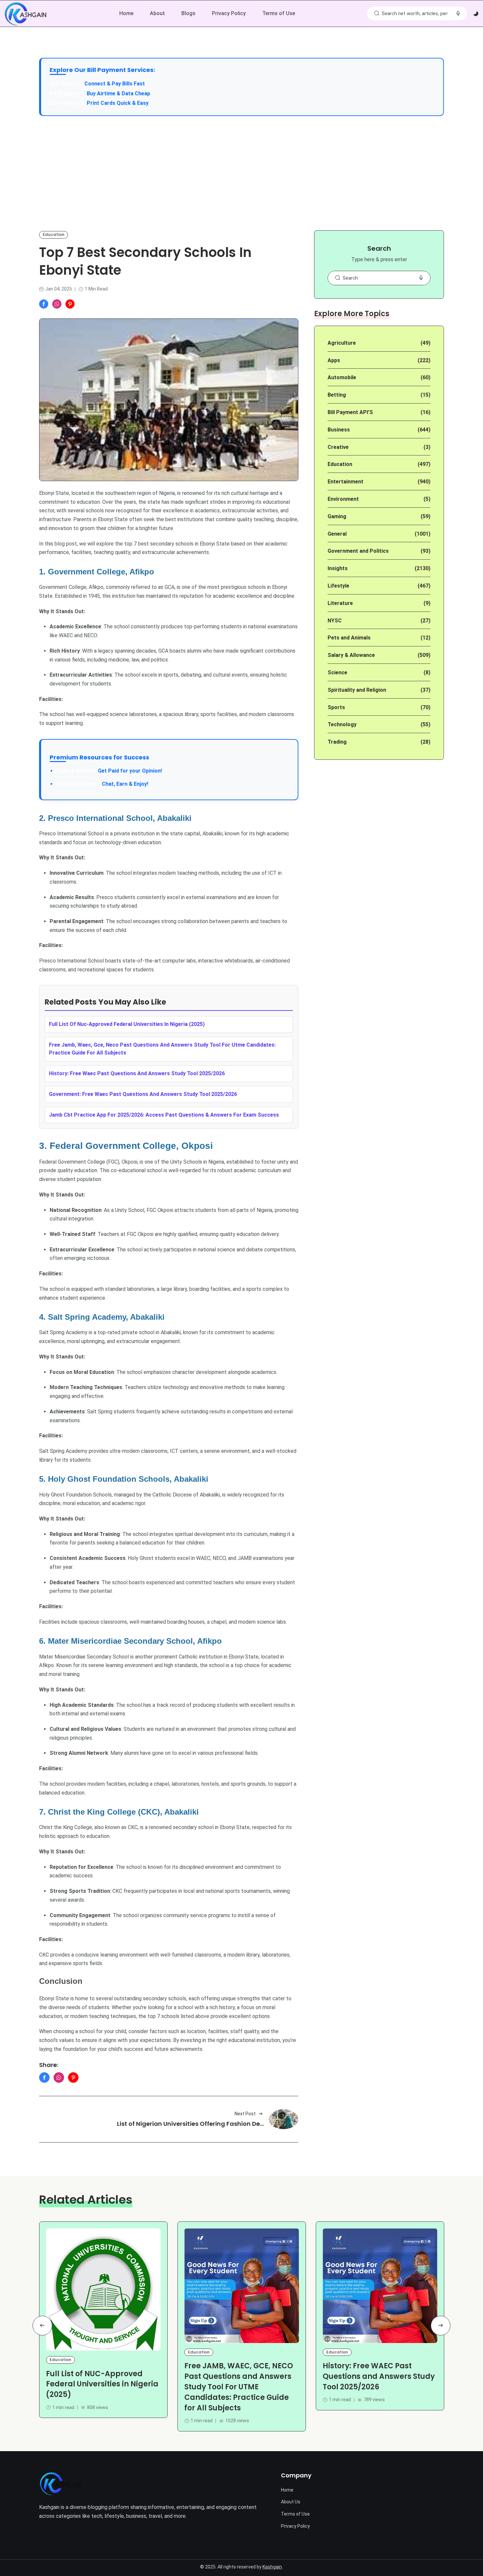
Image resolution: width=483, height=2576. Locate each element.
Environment (343, 499)
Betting (337, 395)
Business (339, 430)
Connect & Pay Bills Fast (115, 84)
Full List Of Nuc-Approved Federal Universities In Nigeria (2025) (127, 1024)
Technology (342, 724)
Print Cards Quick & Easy (118, 103)
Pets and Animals (349, 638)
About (157, 13)
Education (54, 234)
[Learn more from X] (70, 304)
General (337, 534)
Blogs (188, 13)
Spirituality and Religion (357, 690)
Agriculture (342, 343)
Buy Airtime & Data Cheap (118, 93)
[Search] (377, 13)
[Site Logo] (61, 2484)
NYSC (335, 621)
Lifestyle (338, 586)
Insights (338, 568)
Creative (338, 447)
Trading (337, 742)
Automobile (342, 377)
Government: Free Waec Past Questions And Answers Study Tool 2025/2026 (143, 1094)
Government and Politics (358, 551)
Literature (340, 603)
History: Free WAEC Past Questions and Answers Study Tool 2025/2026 (379, 2376)
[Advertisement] (241, 173)
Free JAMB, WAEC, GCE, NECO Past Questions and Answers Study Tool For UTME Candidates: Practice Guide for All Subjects (239, 2387)
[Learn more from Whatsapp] (57, 304)
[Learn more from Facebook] (44, 304)
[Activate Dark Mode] (476, 14)
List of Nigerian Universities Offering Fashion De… (190, 2124)
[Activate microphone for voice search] (458, 13)
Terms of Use (279, 13)
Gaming (337, 516)
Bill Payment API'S (350, 412)
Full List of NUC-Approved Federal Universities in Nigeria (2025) (102, 2384)
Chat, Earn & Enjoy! (102, 784)
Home (126, 13)
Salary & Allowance (351, 655)
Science (337, 673)
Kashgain (272, 2567)
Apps (334, 360)
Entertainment (345, 482)
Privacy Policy (229, 13)
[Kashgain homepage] (25, 14)
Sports (336, 707)
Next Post (245, 2114)
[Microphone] (421, 278)
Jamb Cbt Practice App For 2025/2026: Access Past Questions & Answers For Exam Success (164, 1115)
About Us (291, 2502)
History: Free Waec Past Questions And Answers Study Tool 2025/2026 (137, 1073)
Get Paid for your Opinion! (109, 771)
